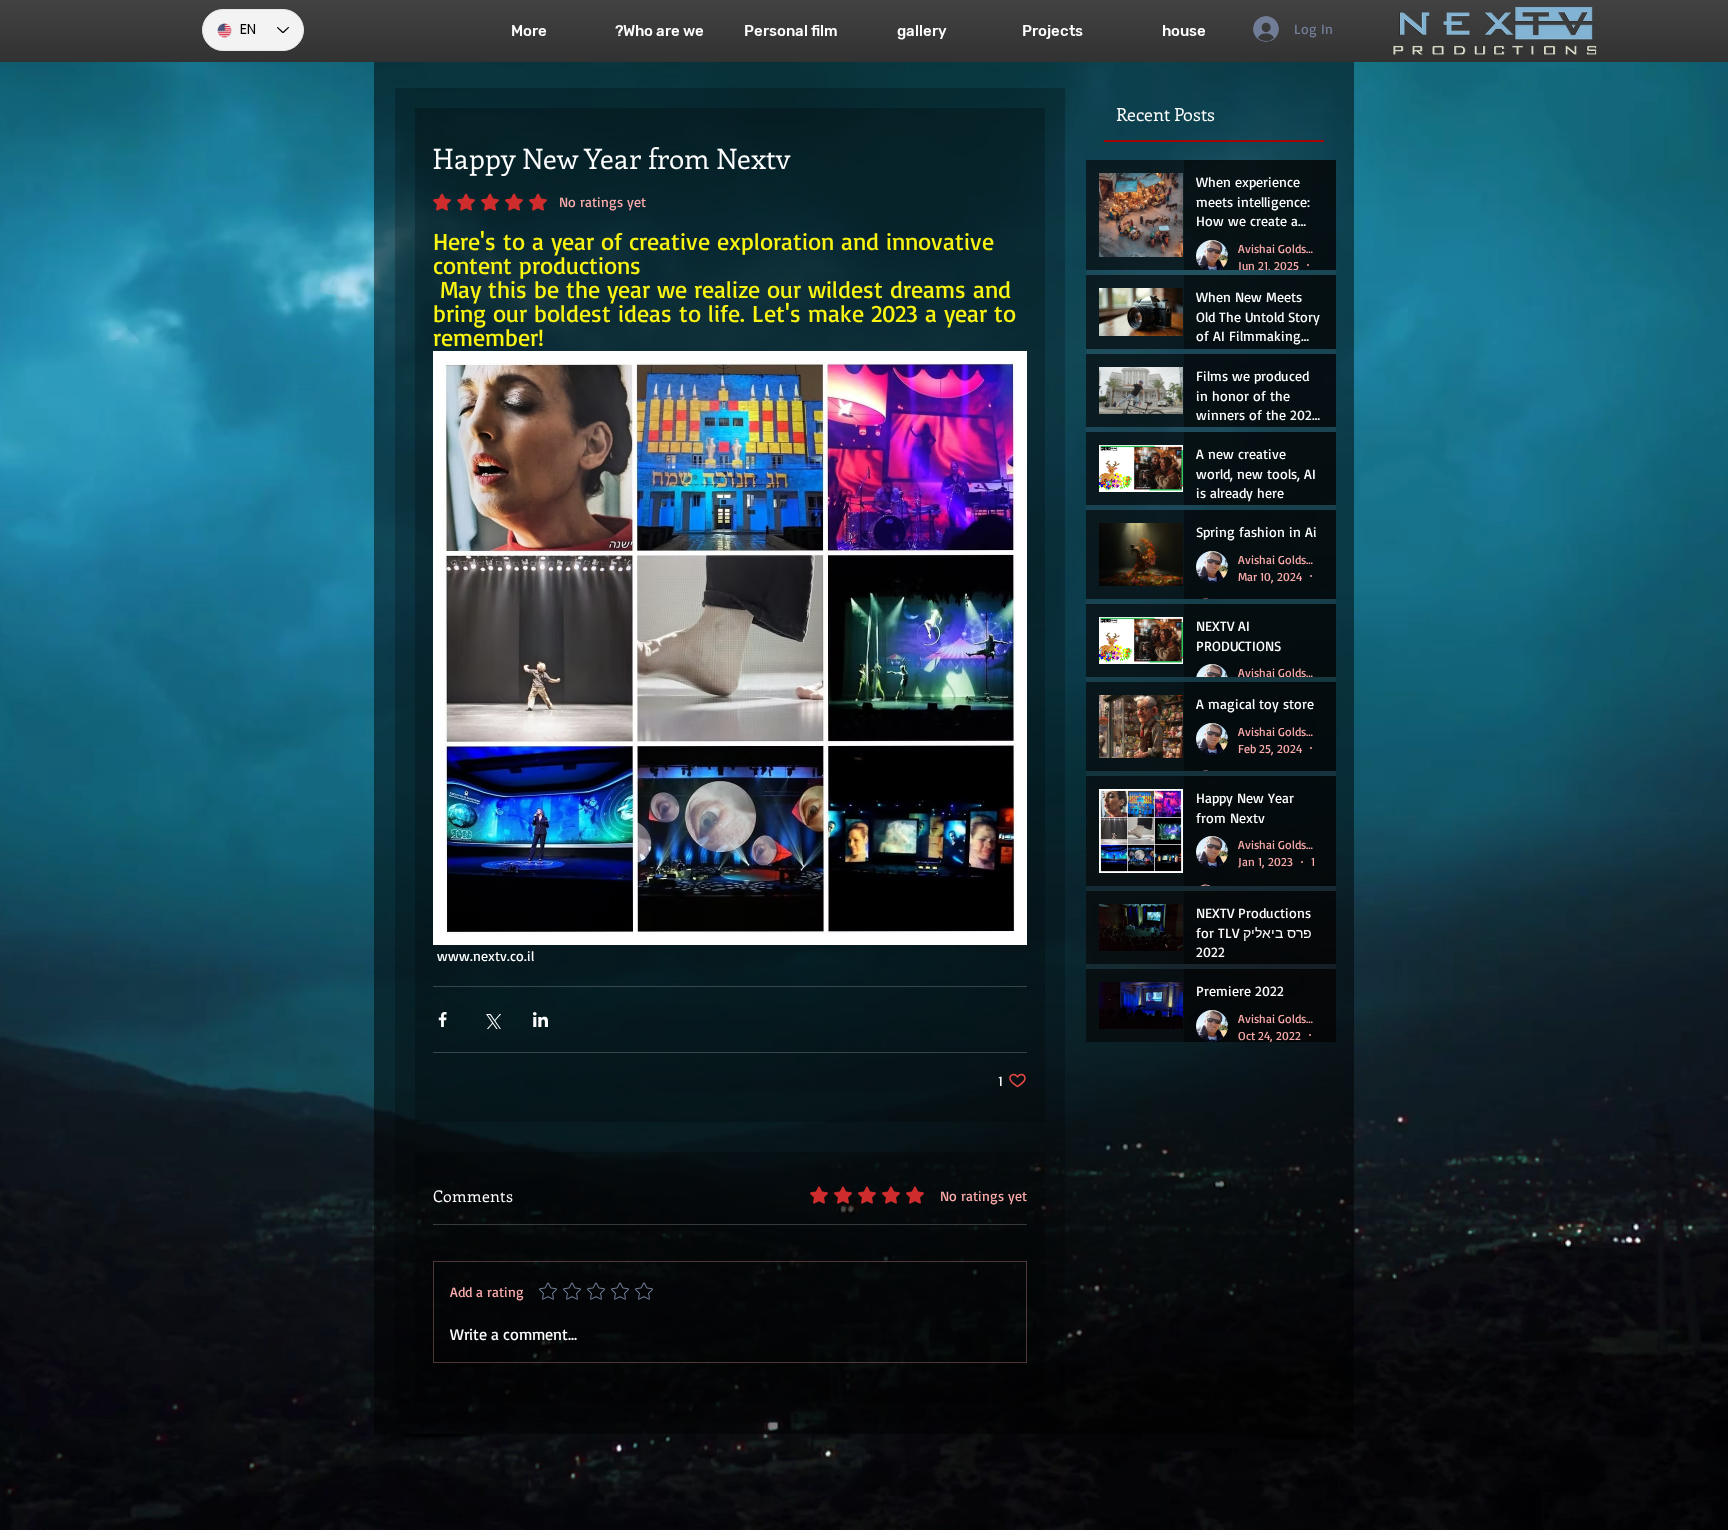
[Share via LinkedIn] (540, 1019)
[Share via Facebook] (442, 1019)
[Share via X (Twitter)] (491, 1019)
